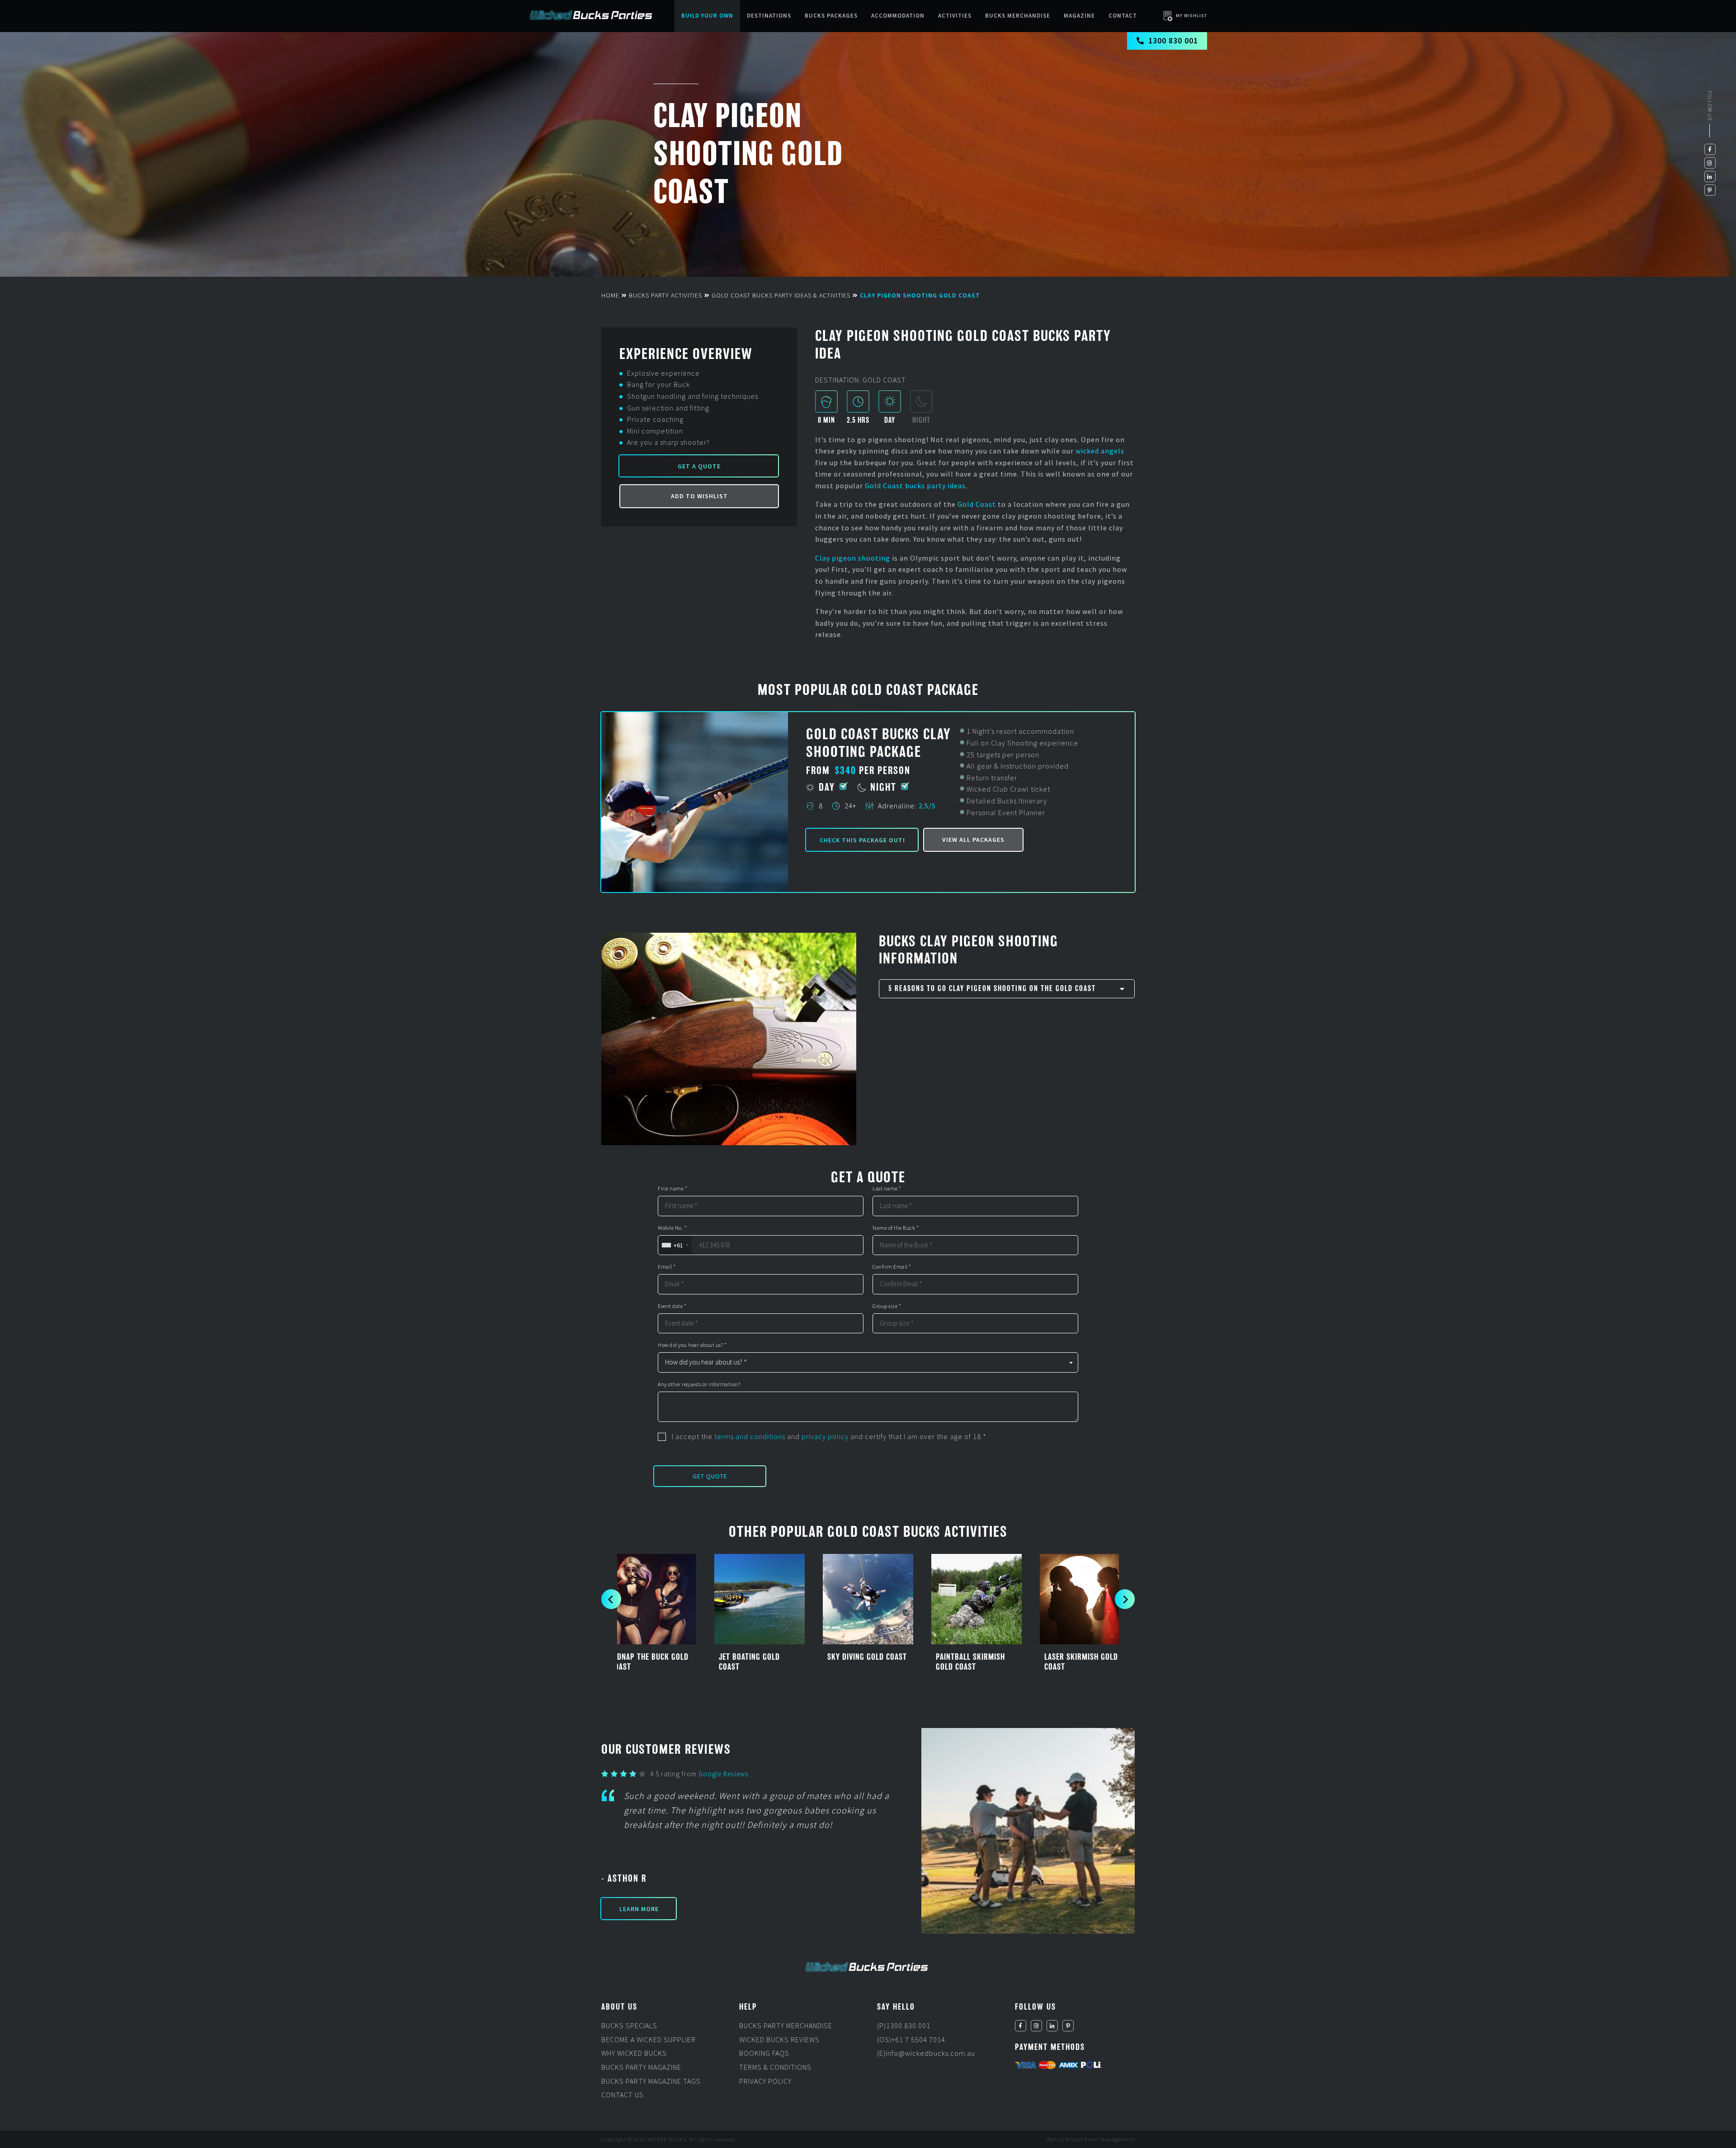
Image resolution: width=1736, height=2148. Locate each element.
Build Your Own (707, 16)
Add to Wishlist (699, 496)
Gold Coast (977, 504)
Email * (667, 1267)
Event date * (672, 1306)
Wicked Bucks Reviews (779, 2039)
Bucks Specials (629, 2025)
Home (610, 295)
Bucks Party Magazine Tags (651, 2081)
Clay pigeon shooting (853, 558)
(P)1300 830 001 (904, 2025)
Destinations (769, 16)
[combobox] (675, 1245)
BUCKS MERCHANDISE (1018, 16)
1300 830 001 (1173, 40)
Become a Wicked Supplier (649, 2039)
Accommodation (898, 16)
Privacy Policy (765, 2081)
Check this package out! (862, 840)
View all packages (973, 840)
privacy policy (825, 1436)
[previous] (611, 1599)
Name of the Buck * (896, 1228)
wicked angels (1100, 451)
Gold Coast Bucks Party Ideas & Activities (781, 295)
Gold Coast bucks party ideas (915, 486)
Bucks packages (831, 16)
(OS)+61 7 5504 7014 (911, 2039)
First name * (672, 1189)
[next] (1125, 1599)
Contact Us (623, 2095)
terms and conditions (750, 1436)
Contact (1123, 16)
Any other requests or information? (699, 1384)
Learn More (639, 1909)
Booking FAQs (764, 2054)
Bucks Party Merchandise (786, 2025)
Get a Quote (699, 466)
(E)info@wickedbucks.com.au (926, 2054)
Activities (955, 16)
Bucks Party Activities (665, 295)
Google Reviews (723, 1774)
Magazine (1079, 16)
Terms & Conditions (775, 2067)
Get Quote (710, 1476)
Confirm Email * (892, 1267)
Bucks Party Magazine (641, 2067)
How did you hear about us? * (692, 1345)
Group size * (887, 1306)
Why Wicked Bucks (634, 2054)
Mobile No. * (672, 1228)
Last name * (887, 1189)
